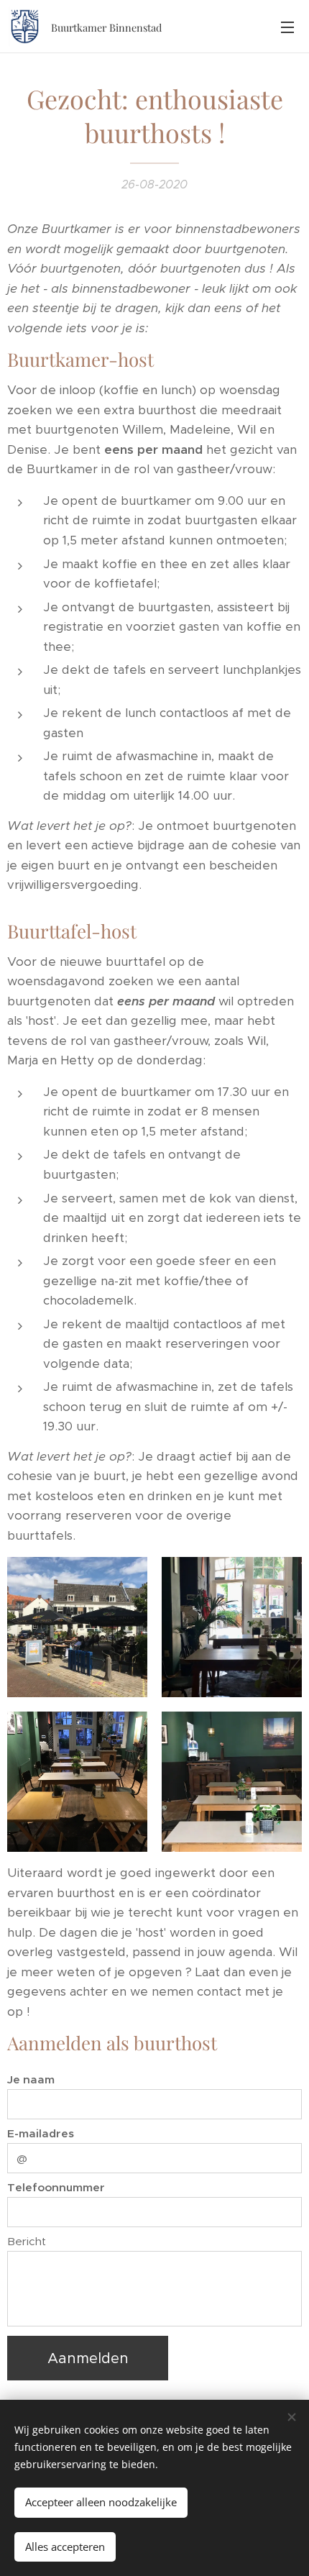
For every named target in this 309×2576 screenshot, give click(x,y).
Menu (287, 27)
